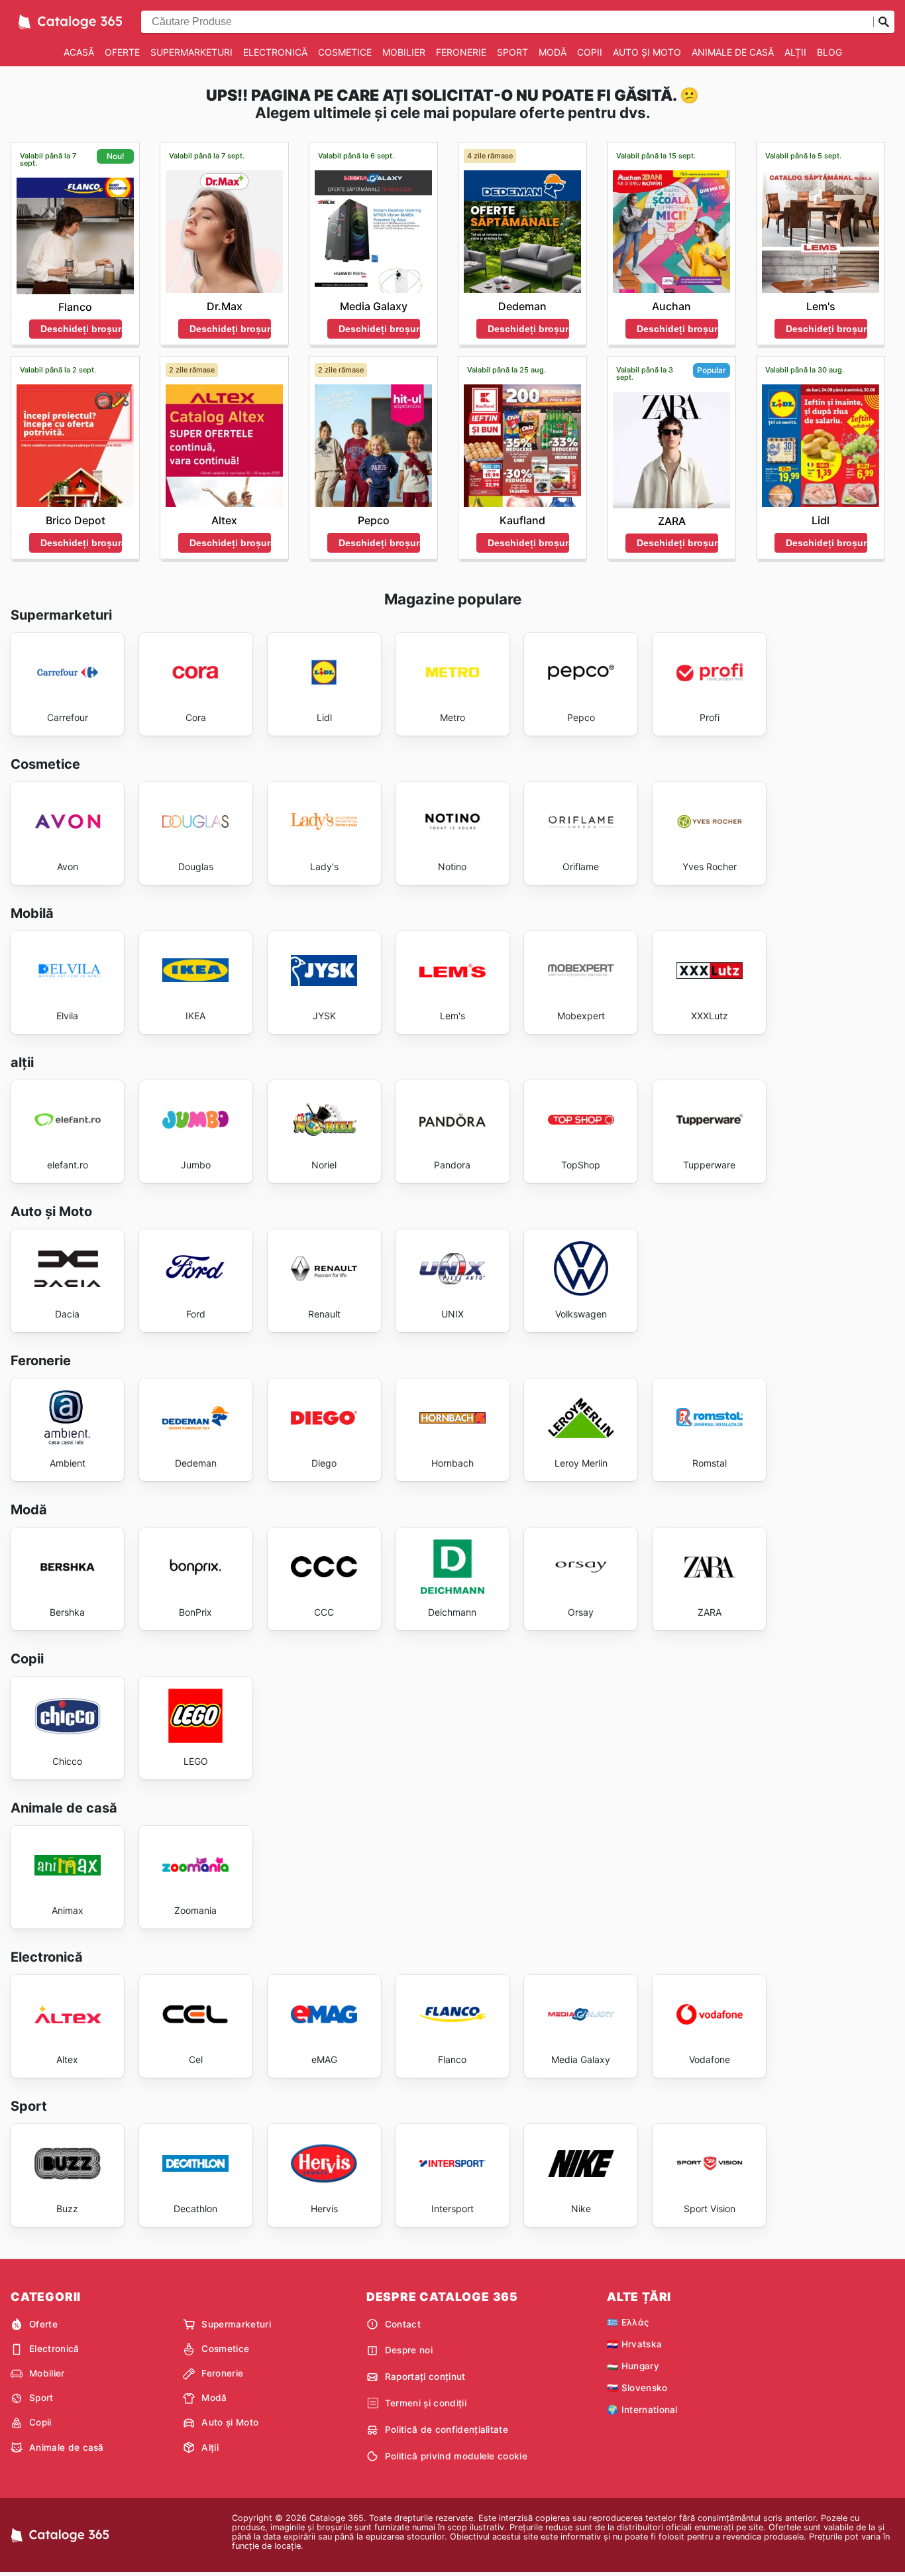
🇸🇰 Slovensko (637, 2388)
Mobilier (404, 52)
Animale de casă (733, 52)
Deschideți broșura (81, 329)
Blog (829, 52)
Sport (512, 52)
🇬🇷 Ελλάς (628, 2322)
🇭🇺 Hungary (633, 2366)
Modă (553, 52)
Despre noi (409, 2350)
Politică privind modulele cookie (456, 2456)
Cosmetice (345, 52)
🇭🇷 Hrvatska (634, 2344)
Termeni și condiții (426, 2403)
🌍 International (642, 2410)
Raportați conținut (425, 2377)
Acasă (79, 52)
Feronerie (461, 52)
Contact (403, 2324)
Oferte (122, 52)
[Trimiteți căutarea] (884, 22)
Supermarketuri (191, 52)
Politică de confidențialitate (447, 2430)
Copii (590, 52)
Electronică (275, 52)
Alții (795, 52)
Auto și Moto (647, 52)
